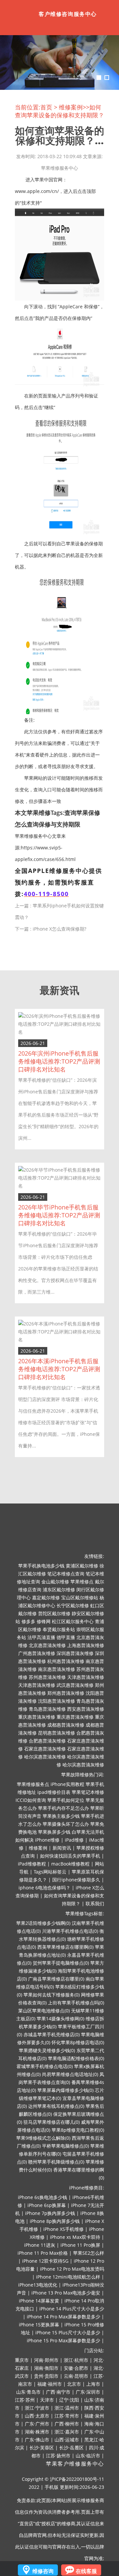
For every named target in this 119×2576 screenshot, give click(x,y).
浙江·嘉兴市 (67, 2432)
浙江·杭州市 (76, 2360)
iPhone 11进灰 (40, 2245)
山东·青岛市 (28, 2392)
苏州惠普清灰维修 (47, 1677)
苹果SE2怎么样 (89, 2253)
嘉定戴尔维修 (46, 1597)
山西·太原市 (37, 2416)
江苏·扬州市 (58, 2455)
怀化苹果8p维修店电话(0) (78, 2042)
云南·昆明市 (76, 2376)
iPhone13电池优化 (38, 2285)
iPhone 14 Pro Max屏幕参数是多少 (63, 2317)
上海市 (93, 2384)
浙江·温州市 (67, 2408)
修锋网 (44, 1621)
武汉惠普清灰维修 (75, 1685)
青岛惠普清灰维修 (47, 1709)
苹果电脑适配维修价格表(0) (76, 2058)
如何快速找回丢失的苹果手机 (70, 1856)
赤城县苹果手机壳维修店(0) (52, 2034)
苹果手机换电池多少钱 (41, 1566)
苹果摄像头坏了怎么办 (66, 1824)
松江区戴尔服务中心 (73, 1621)
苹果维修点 (82, 1582)
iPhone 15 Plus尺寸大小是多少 (68, 2332)
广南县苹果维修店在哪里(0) (56, 1979)
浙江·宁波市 (37, 2408)
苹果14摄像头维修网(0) (60, 2019)
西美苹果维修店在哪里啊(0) (65, 1947)
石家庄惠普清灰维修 (45, 1749)
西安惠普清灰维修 (86, 1709)
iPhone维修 (47, 1840)
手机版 (52, 2487)
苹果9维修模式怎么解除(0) (43, 2138)
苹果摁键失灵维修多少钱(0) (47, 2050)
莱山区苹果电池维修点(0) (44, 2011)
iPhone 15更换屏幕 (39, 2325)
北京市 (74, 2384)
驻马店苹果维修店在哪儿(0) (52, 2122)
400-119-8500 (46, 894)
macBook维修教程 (70, 1864)
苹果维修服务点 (33, 1784)
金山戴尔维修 (55, 1582)
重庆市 (22, 2360)
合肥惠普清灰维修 (47, 1741)
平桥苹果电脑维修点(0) (65, 2146)
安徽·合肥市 (76, 2368)
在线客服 (86, 2571)
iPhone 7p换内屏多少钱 (50, 2213)
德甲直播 (66, 1637)
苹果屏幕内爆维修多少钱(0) (65, 2090)
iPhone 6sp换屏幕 (47, 2205)
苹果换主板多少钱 (61, 1816)
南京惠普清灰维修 (57, 1669)
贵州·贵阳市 (46, 2376)
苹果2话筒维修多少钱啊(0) (43, 1923)
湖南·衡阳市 (46, 2368)
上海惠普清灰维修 (86, 1645)
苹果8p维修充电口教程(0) (78, 2130)
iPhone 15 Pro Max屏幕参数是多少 (63, 2340)
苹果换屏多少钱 (54, 1832)
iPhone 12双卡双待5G (45, 2261)
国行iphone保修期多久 (76, 1880)
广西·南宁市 (58, 2392)
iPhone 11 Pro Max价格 (43, 2253)
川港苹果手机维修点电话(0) (70, 1931)
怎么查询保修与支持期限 (48, 824)
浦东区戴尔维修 (59, 1590)
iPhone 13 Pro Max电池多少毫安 (66, 2293)
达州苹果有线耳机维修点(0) (56, 2106)
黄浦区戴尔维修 (82, 1566)
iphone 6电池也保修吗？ (44, 1888)
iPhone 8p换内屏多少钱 (55, 2221)
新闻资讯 (62, 1848)
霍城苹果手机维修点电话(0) (45, 2066)
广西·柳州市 (67, 2424)
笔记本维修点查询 (66, 1574)
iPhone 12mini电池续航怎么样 (68, 2277)
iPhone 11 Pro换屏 (80, 2245)
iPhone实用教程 (67, 1784)
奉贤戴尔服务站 (59, 1629)
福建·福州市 (50, 2384)
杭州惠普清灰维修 (66, 1661)
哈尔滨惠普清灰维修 (45, 1757)
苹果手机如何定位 (66, 1800)
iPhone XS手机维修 (63, 2229)
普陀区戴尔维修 (54, 1613)
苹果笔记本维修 (88, 1792)
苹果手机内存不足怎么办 (63, 1808)
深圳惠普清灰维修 (75, 1653)
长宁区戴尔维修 (73, 1605)
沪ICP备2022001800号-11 (77, 2479)
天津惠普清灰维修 (86, 1677)
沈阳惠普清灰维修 (57, 1701)
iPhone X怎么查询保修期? (59, 929)
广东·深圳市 (88, 2392)
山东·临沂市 (88, 2455)
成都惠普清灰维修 (66, 1725)
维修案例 (71, 107)
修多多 (28, 1621)
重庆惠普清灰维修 (37, 1717)
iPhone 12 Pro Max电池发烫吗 (72, 2269)
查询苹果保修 (82, 813)
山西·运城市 (67, 2440)
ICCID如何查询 (31, 1800)
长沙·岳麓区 (71, 2448)
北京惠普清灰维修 (47, 1645)
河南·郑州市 (46, 2360)
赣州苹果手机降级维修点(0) (56, 2162)
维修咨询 (43, 2571)
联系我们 (95, 1903)
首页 (46, 107)
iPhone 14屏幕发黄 (39, 2301)
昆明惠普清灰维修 (57, 1733)
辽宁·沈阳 (69, 2400)
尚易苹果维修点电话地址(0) (70, 2074)
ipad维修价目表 (54, 1792)
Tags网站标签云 (50, 1872)
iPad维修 (74, 1840)
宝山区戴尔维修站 (80, 1597)
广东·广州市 (37, 2424)
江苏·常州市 (67, 2416)
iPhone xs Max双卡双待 (75, 2237)
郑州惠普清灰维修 (66, 1693)
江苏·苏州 (25, 2400)
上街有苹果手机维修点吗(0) (76, 2003)
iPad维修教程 (32, 1864)
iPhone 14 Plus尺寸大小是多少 (72, 2309)
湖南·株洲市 (37, 2432)
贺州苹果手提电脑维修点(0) (61, 1963)
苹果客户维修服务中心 (75, 2464)
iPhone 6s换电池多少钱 (42, 2197)
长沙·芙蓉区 (42, 2448)
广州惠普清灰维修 (37, 1653)
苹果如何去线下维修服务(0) (52, 1995)
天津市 (47, 2400)
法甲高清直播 (41, 1637)
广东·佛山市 (37, 2440)
